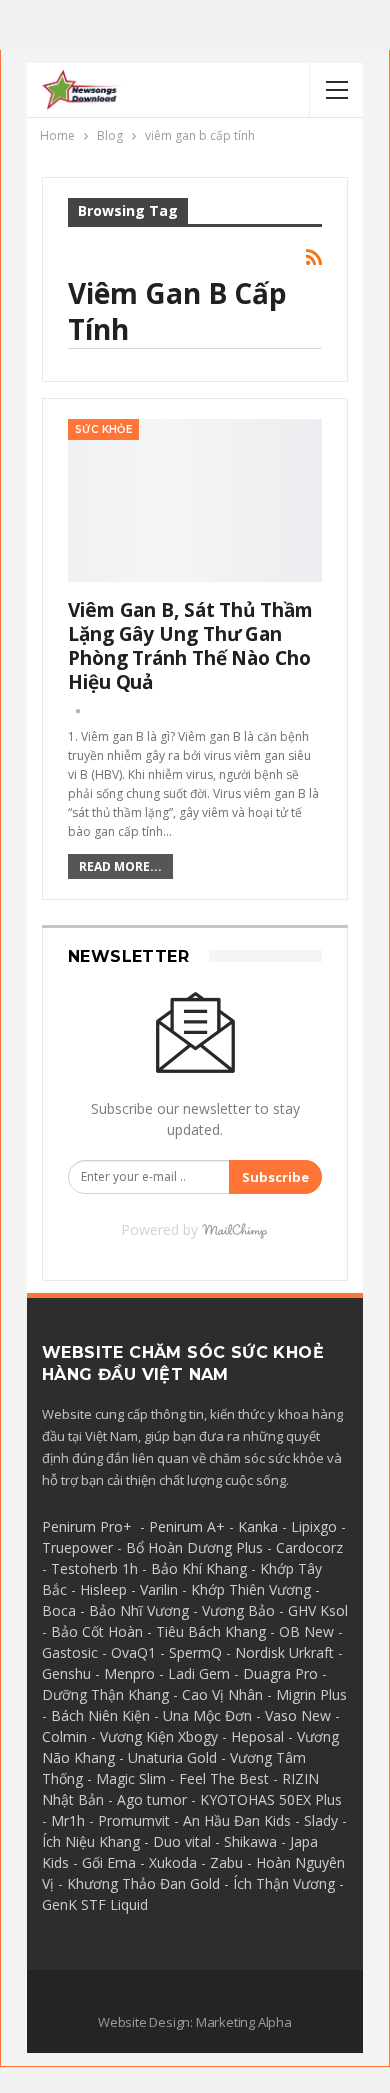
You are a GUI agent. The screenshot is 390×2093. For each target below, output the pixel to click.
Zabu (226, 1862)
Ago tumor (152, 1799)
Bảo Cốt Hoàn (97, 1631)
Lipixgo (314, 1526)
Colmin (64, 1736)
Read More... (120, 866)
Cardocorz (309, 1547)
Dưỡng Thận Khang (105, 1694)
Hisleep (103, 1589)
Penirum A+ (187, 1526)
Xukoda (173, 1862)
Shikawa (250, 1841)
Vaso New (298, 1715)
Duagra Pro (280, 1673)
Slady (321, 1820)
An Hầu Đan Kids (237, 1820)
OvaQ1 (133, 1652)
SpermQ (195, 1652)
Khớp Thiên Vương (251, 1589)
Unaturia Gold (172, 1757)
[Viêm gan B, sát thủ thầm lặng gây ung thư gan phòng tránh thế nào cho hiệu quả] (195, 500)
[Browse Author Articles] (78, 710)
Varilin (159, 1589)
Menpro (129, 1673)
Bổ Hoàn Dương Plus (194, 1547)
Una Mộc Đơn (207, 1715)
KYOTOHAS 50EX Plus (271, 1799)
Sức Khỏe (103, 429)
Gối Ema (109, 1862)
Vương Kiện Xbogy (159, 1736)
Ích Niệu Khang (91, 1841)
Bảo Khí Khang (199, 1568)
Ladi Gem (199, 1673)
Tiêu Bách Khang (211, 1631)
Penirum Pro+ (87, 1526)
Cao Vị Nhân (222, 1694)
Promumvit (134, 1820)
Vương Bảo (238, 1610)
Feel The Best (224, 1778)
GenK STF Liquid (95, 1904)
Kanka (258, 1526)
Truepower (77, 1547)
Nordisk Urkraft (284, 1652)
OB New (306, 1631)
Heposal (257, 1736)
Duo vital (182, 1841)
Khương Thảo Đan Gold (143, 1883)
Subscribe (275, 1177)
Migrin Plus (311, 1694)
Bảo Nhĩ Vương (139, 1610)
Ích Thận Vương (284, 1883)
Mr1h (68, 1820)
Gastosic (70, 1652)
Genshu (66, 1673)
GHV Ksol (318, 1610)
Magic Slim (131, 1778)
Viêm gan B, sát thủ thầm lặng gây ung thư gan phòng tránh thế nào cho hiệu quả (190, 646)
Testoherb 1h (94, 1568)
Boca (59, 1610)
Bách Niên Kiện (100, 1715)
